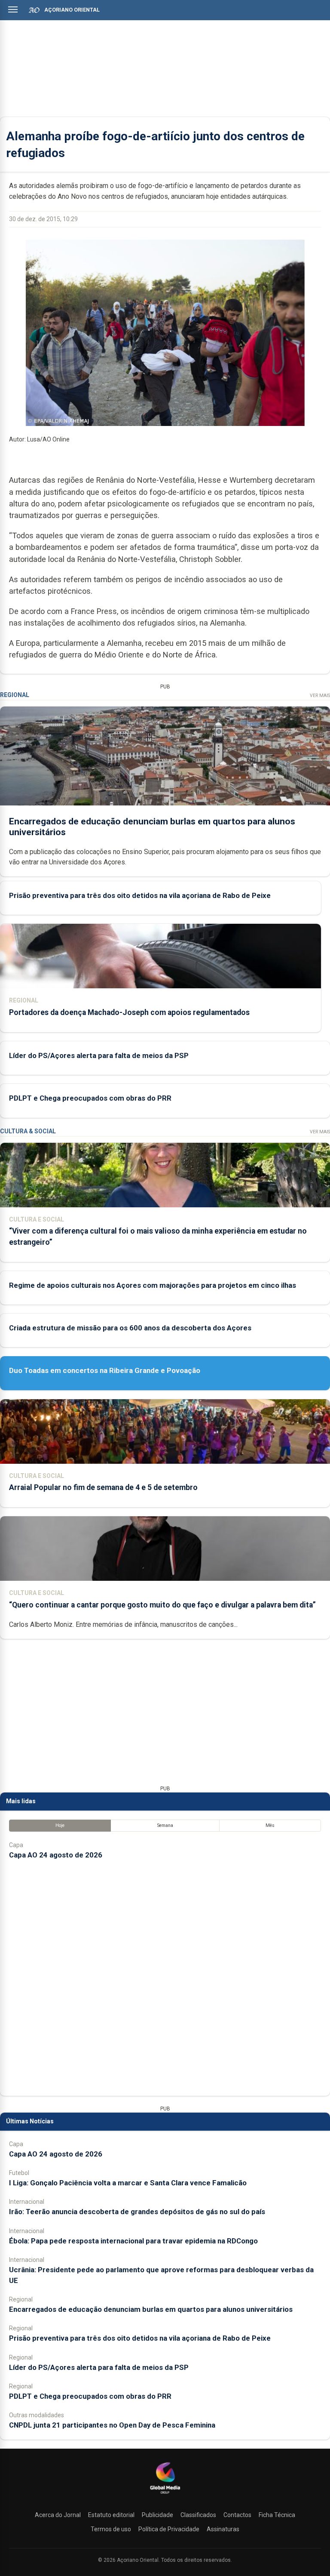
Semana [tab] (165, 1825)
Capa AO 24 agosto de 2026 (56, 1855)
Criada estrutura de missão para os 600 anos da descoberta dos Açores (130, 1328)
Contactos (237, 2515)
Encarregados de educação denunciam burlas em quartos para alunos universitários (151, 2309)
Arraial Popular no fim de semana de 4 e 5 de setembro (103, 1487)
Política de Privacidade (169, 2529)
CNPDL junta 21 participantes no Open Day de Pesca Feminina (112, 2425)
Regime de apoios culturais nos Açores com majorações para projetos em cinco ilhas (153, 1285)
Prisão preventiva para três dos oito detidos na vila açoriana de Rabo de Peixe (140, 895)
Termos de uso (111, 2529)
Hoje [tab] (60, 1825)
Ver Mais (320, 696)
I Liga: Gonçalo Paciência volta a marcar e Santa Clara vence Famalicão (128, 2183)
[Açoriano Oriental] (165, 2495)
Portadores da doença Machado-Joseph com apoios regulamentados (129, 1012)
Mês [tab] (270, 1825)
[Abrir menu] (13, 9)
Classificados (198, 2515)
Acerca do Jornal (58, 2515)
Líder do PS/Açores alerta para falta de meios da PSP (99, 1055)
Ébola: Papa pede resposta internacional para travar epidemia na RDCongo (133, 2241)
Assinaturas (223, 2529)
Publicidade (157, 2515)
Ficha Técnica (277, 2515)
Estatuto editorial (111, 2515)
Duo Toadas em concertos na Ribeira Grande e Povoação (105, 1370)
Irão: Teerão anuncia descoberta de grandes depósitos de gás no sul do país (137, 2212)
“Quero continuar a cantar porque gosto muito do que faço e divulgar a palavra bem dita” (162, 1605)
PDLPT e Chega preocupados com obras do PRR (90, 1098)
